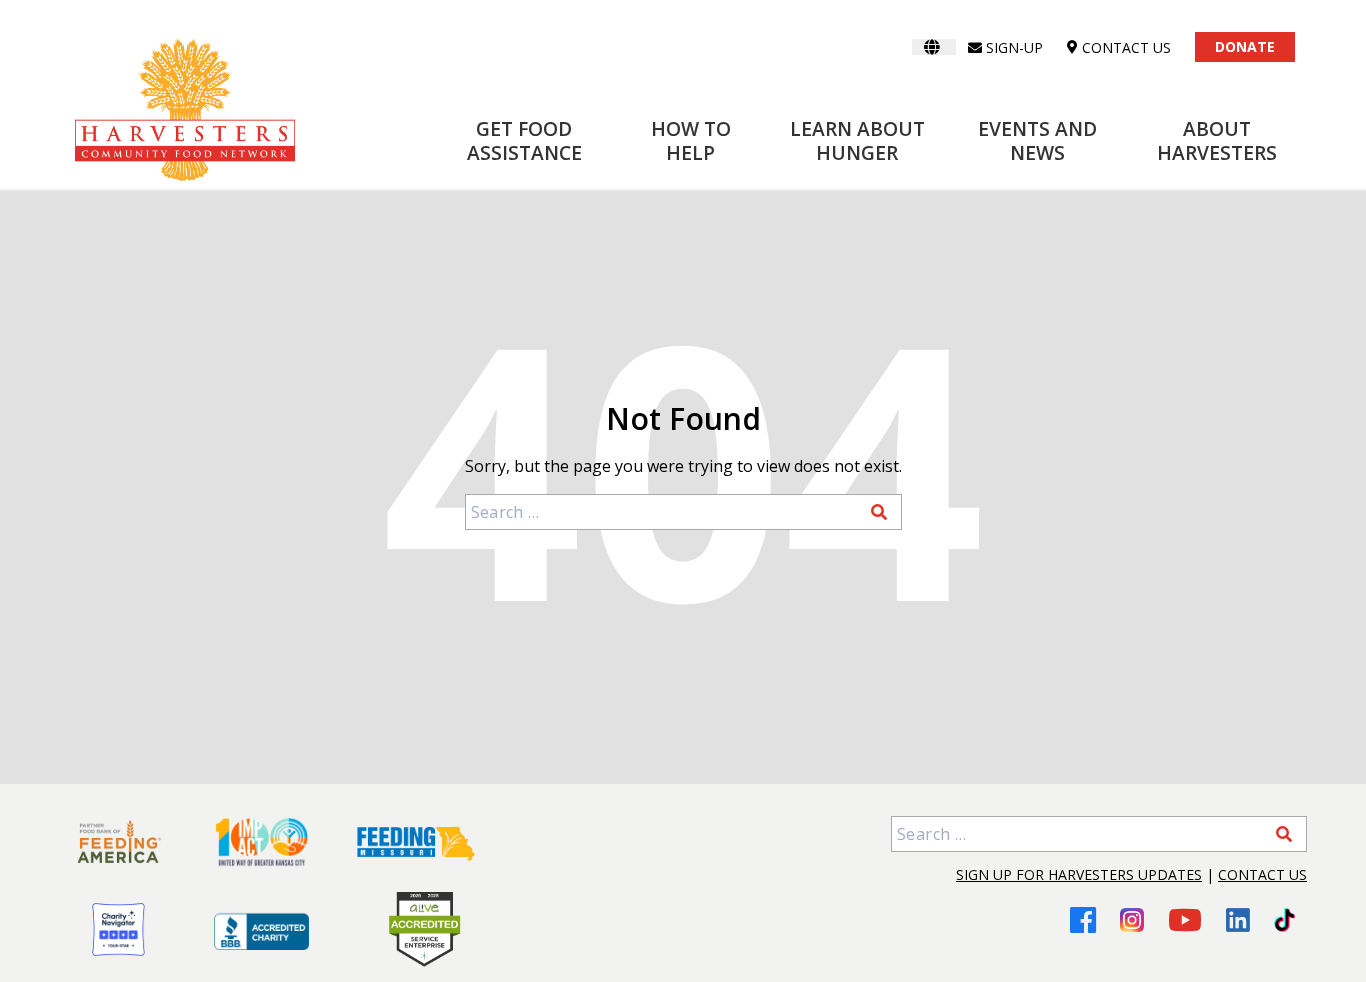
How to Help (691, 140)
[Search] (879, 512)
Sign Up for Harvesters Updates (1079, 874)
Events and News (1037, 140)
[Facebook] (1083, 919)
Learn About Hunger (857, 140)
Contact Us (1262, 874)
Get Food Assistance (524, 140)
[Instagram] (1132, 920)
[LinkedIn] (1238, 920)
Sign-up (1014, 47)
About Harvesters (1217, 140)
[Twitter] (1284, 920)
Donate (1245, 46)
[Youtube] (1185, 919)
